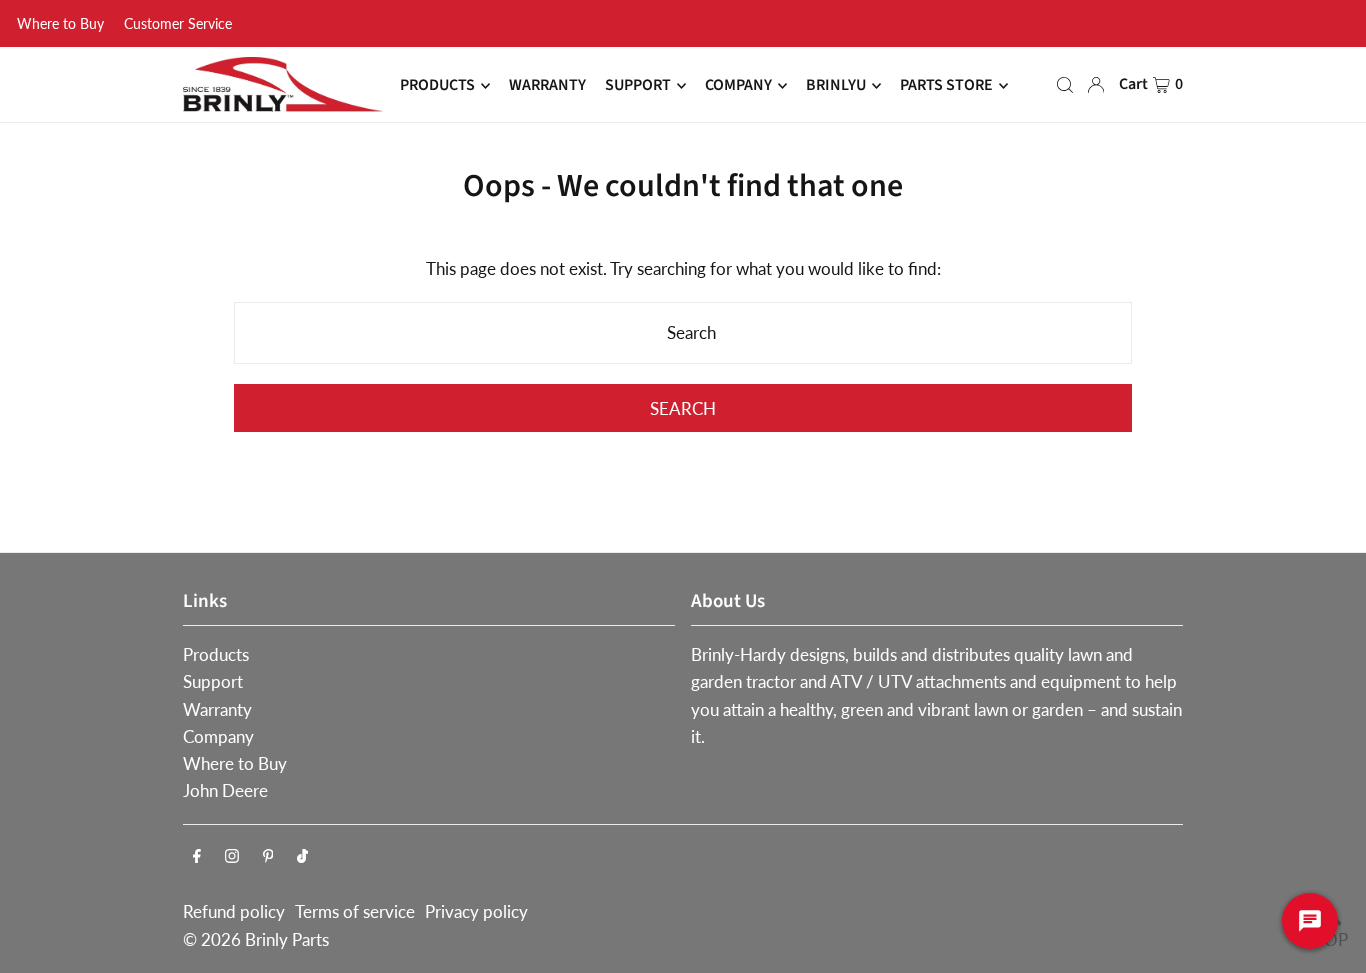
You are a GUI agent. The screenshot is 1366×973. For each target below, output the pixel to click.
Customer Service (178, 23)
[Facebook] (197, 856)
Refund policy (234, 911)
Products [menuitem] (437, 86)
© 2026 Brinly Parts (256, 939)
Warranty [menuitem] (547, 86)
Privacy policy (476, 911)
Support (213, 681)
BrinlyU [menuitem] (836, 86)
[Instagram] (232, 856)
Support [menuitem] (638, 86)
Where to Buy (60, 23)
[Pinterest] (268, 856)
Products (216, 654)
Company (218, 736)
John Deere (225, 790)
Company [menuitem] (738, 86)
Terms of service (355, 911)
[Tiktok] (302, 856)
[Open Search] (1065, 85)
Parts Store (946, 86)
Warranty (217, 709)
